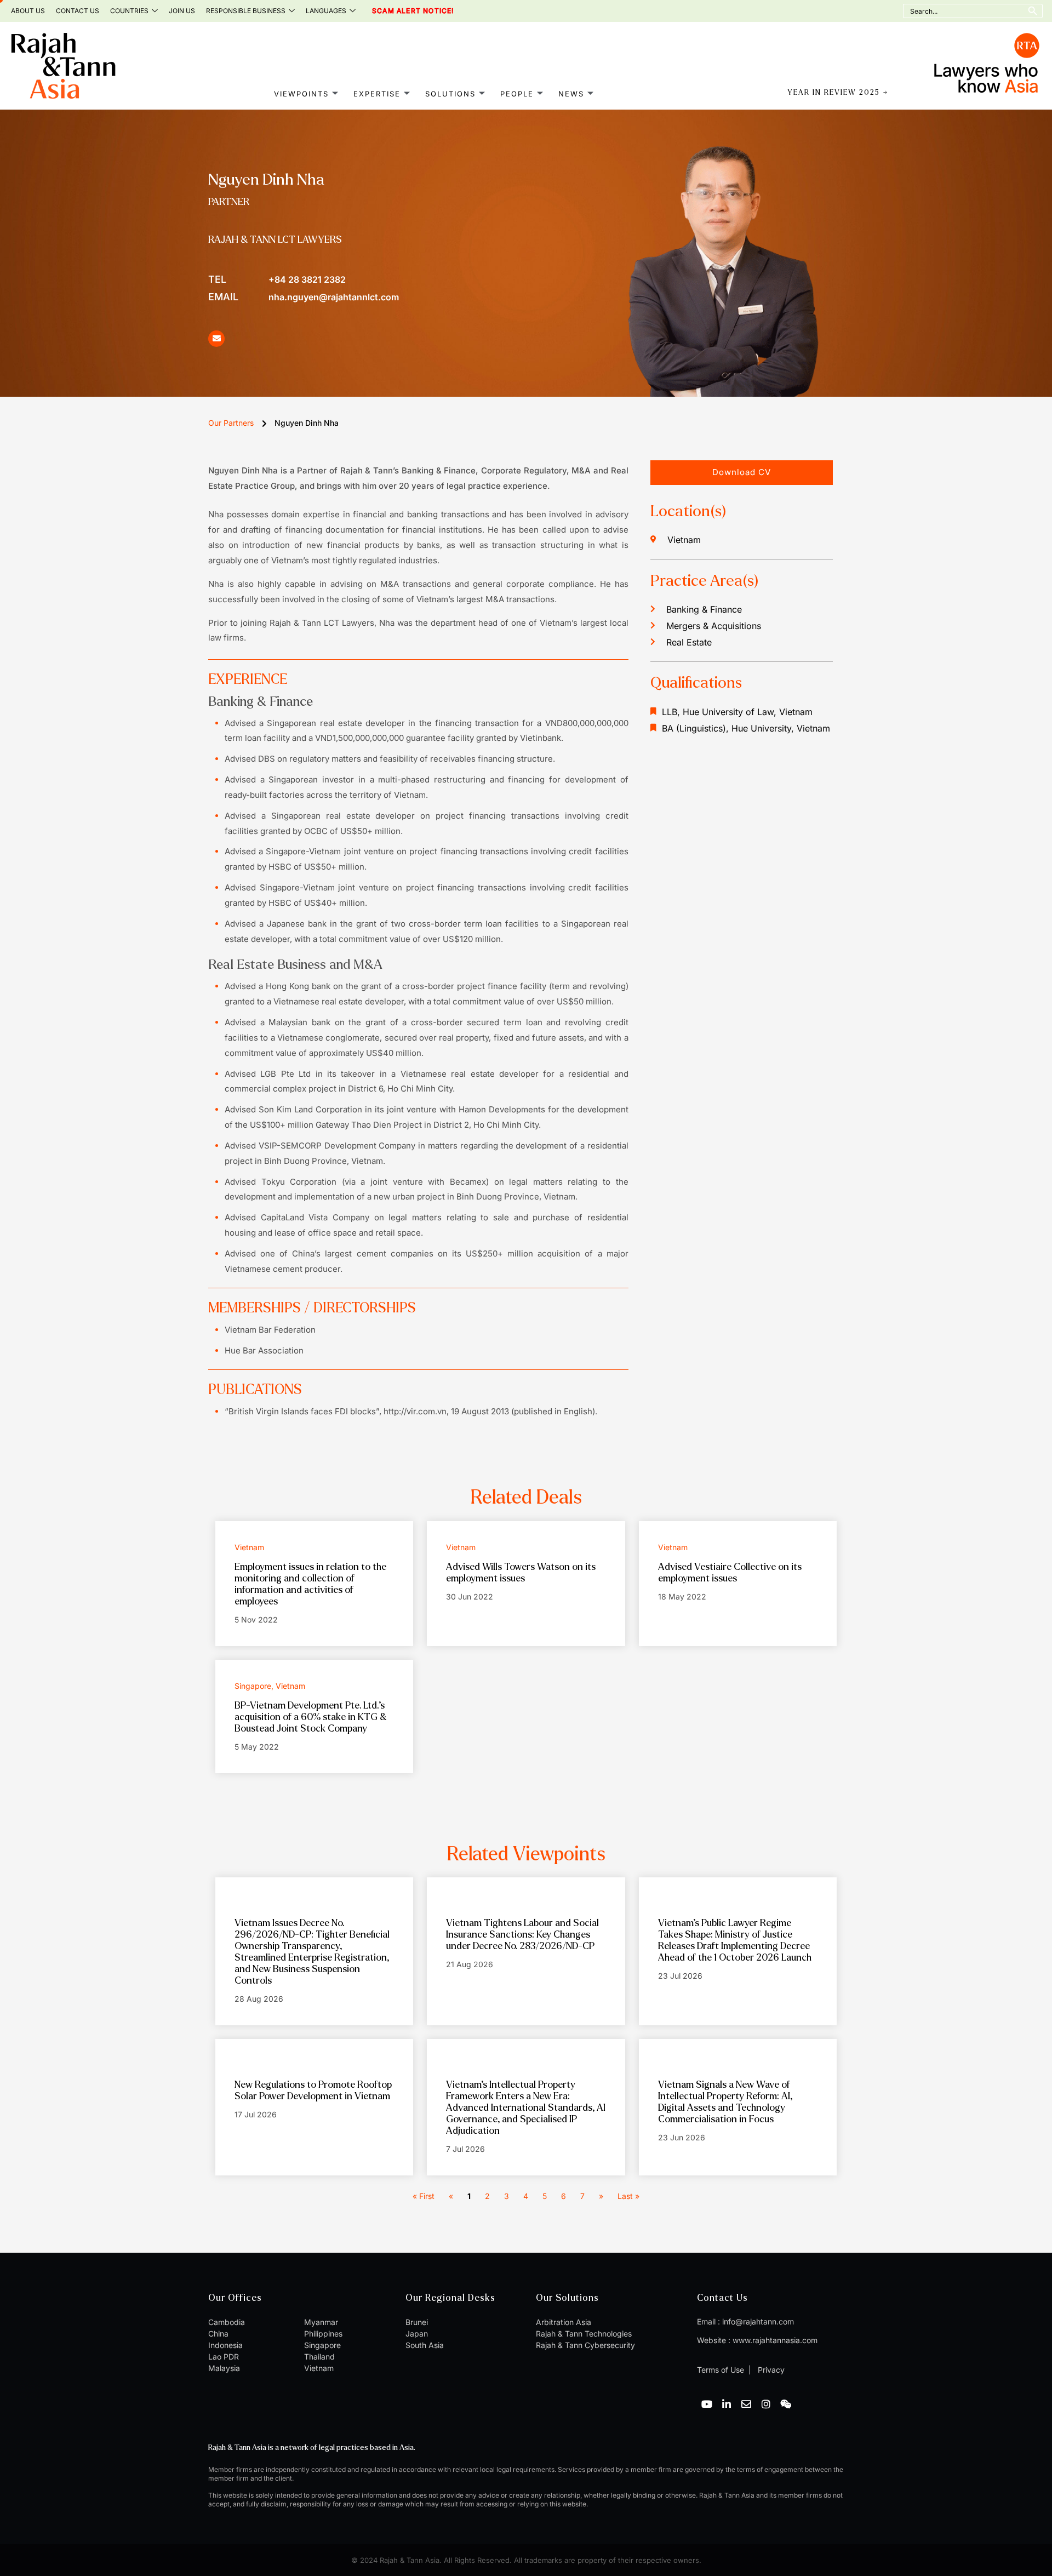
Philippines (323, 2334)
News (571, 94)
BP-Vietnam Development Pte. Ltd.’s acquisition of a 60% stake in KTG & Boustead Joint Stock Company (310, 1717)
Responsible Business (246, 11)
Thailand (319, 2357)
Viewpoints (301, 94)
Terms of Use (721, 2370)
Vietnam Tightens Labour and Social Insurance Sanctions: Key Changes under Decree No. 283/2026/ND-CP (522, 1935)
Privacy (770, 2370)
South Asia (425, 2345)
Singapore (322, 2345)
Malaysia (224, 2368)
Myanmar (321, 2322)
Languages (326, 11)
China (218, 2334)
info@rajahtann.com (758, 2321)
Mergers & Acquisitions (714, 626)
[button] (742, 473)
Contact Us (78, 11)
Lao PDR (224, 2357)
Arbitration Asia (564, 2322)
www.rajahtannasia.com (775, 2340)
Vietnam (319, 2368)
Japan (417, 2334)
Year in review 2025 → (838, 93)
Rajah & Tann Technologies (584, 2334)
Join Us (182, 11)
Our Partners (231, 423)
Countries (129, 11)
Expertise (377, 94)
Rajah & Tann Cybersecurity (585, 2345)
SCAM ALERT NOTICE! (398, 11)
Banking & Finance (704, 609)
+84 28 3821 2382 (277, 279)
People (517, 94)
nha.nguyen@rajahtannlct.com (304, 297)
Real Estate (689, 642)
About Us (28, 11)
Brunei (417, 2322)
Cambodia (227, 2322)
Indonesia (225, 2345)
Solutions (450, 94)
